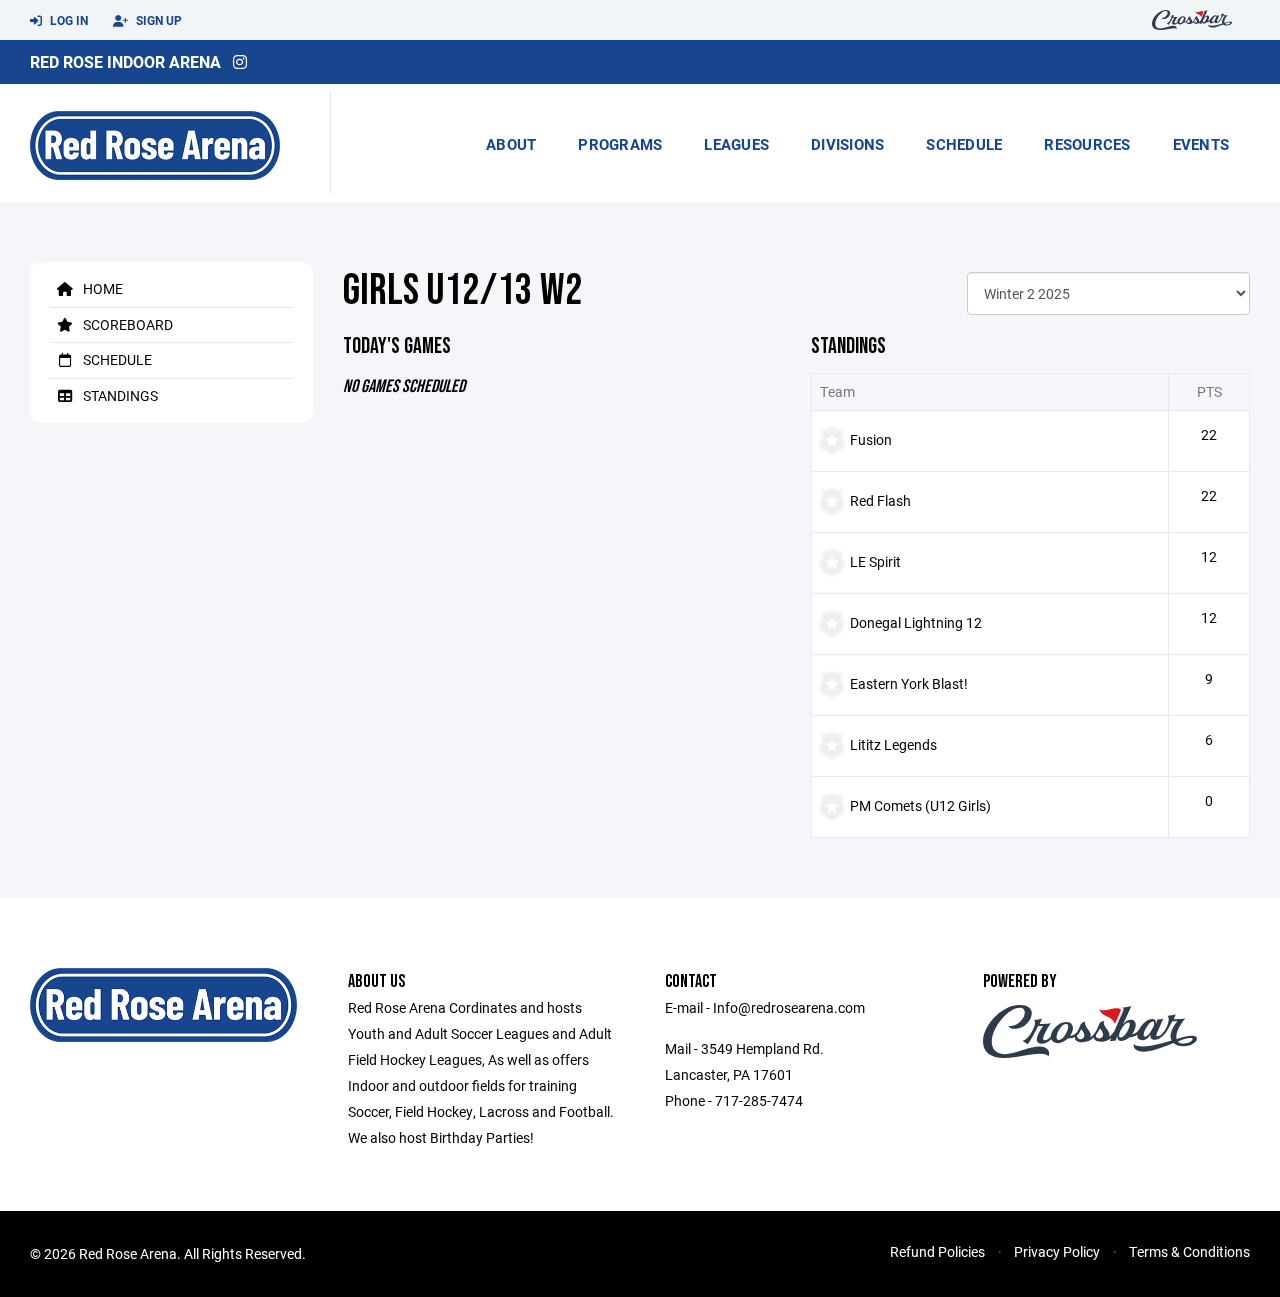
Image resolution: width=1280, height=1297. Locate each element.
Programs (620, 144)
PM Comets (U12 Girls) (920, 805)
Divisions (847, 144)
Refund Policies (937, 1251)
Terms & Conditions (1189, 1251)
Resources (1087, 144)
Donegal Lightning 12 (916, 622)
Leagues (736, 144)
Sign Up (157, 20)
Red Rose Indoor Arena (125, 61)
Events (1201, 144)
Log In (67, 20)
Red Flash (880, 500)
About (511, 144)
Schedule (964, 144)
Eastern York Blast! (909, 683)
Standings (119, 395)
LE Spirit (875, 561)
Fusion (871, 439)
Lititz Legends (893, 744)
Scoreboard (126, 324)
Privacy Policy (1057, 1251)
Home (101, 288)
